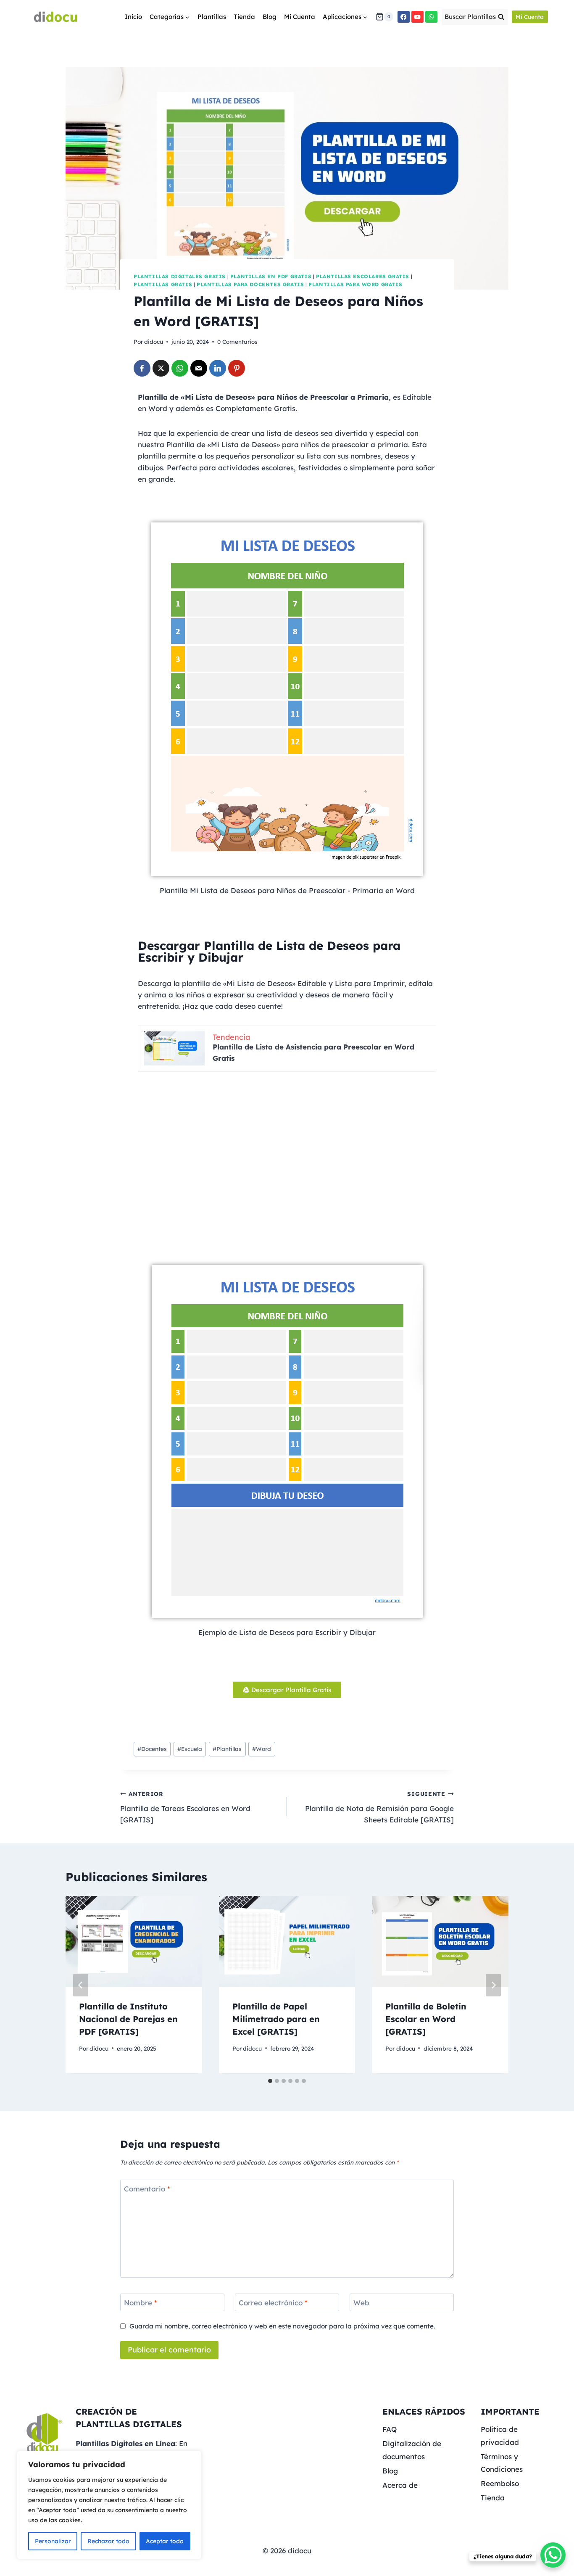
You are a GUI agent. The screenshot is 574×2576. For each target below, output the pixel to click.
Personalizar (53, 2541)
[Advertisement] (287, 1168)
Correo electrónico (273, 2303)
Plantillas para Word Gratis (355, 284)
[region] (109, 2505)
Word (262, 1749)
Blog (270, 17)
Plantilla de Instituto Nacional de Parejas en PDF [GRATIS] (128, 2019)
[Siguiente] (493, 1985)
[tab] (270, 2081)
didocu (154, 341)
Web (361, 2303)
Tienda (244, 17)
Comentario (147, 2189)
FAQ (390, 2429)
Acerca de (400, 2485)
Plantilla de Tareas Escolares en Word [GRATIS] (185, 1807)
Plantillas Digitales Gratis (180, 276)
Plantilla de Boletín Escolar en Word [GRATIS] (426, 2019)
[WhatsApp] (431, 17)
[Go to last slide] (81, 1985)
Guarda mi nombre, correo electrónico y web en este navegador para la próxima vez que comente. (282, 2326)
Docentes (152, 1749)
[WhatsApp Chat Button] (553, 2555)
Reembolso (500, 2483)
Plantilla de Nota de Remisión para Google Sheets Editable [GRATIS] (379, 1807)
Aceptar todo (165, 2541)
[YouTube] (417, 17)
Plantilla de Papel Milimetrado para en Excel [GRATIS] (276, 2019)
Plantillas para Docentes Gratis (250, 284)
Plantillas (212, 17)
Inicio (133, 17)
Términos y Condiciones (502, 2463)
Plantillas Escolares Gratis (363, 276)
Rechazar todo (108, 2541)
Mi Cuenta (300, 17)
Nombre (141, 2303)
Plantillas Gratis (163, 284)
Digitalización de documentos (412, 2450)
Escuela (190, 1749)
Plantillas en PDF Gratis (271, 276)
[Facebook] (404, 17)
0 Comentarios (237, 341)
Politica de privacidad (500, 2436)
